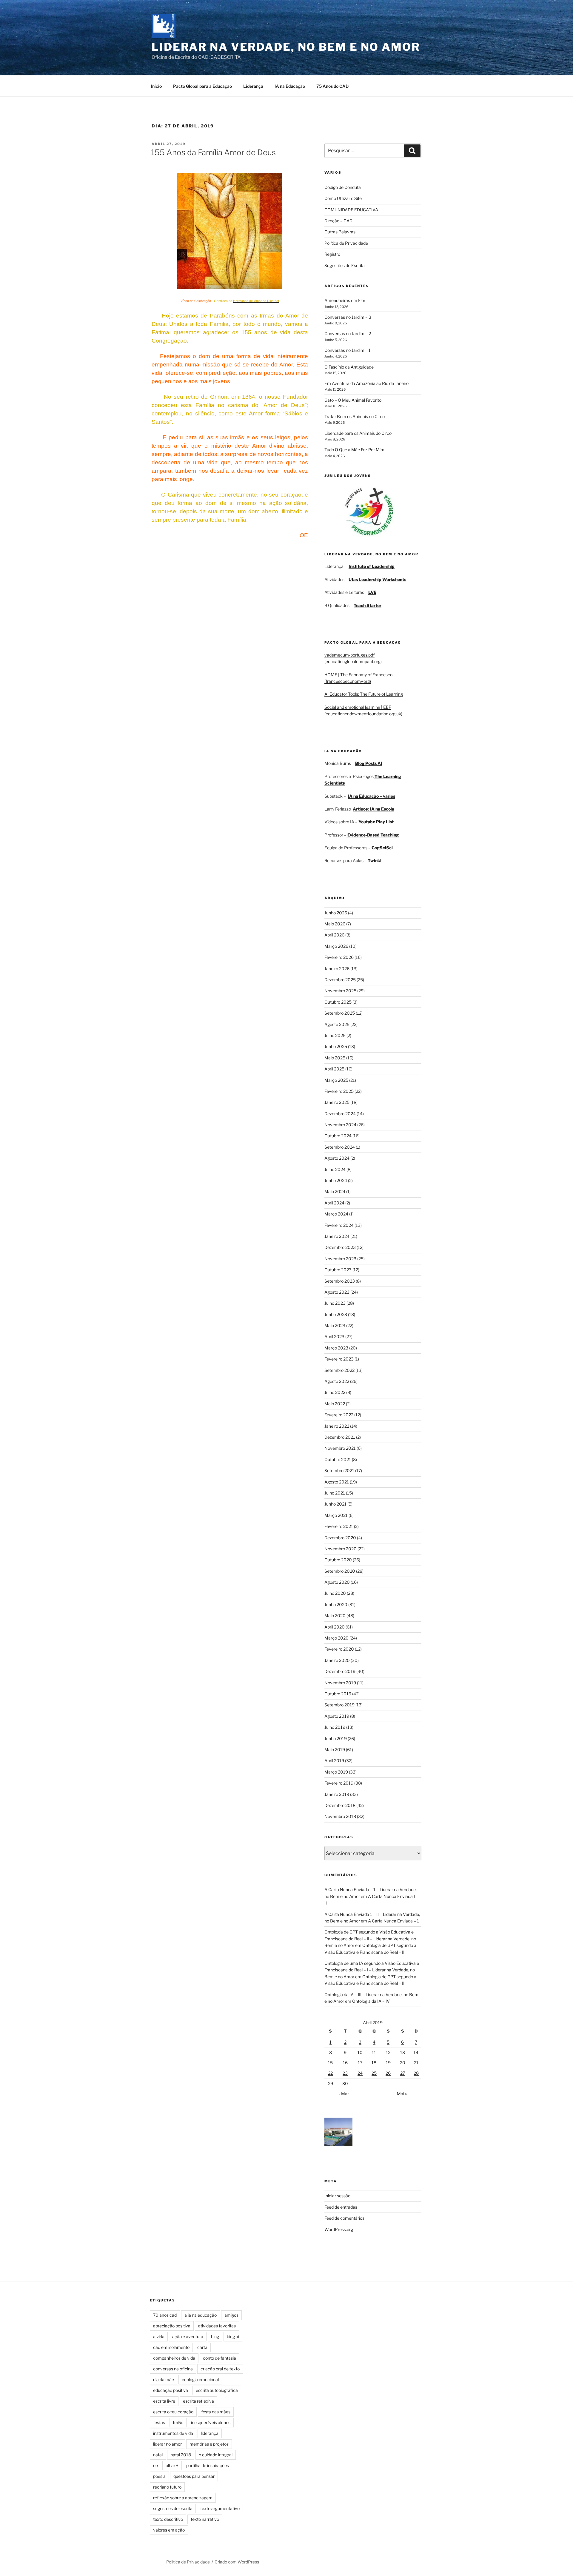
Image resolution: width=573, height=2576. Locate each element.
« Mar (344, 2094)
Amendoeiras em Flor (345, 300)
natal (158, 2455)
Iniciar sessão (337, 2196)
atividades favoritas (217, 2326)
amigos (231, 2315)
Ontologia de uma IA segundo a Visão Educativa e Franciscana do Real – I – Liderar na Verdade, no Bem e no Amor (372, 1970)
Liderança (253, 86)
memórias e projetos (209, 2444)
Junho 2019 (336, 1738)
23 (345, 2073)
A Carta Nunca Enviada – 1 (393, 1921)
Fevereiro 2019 (339, 1783)
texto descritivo (168, 2519)
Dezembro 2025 (340, 980)
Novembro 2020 (341, 1549)
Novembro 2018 (340, 1816)
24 (360, 2073)
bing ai (233, 2337)
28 (416, 2073)
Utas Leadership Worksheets (377, 579)
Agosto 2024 (337, 1158)
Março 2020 (336, 1638)
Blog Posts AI (369, 763)
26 (388, 2073)
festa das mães (216, 2412)
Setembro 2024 (340, 1147)
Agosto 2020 (337, 1582)
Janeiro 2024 (337, 1236)
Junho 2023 (336, 1314)
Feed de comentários (344, 2218)
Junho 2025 (336, 1046)
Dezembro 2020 (340, 1538)
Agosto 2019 (337, 1716)
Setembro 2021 (339, 1470)
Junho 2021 (335, 1504)
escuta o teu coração (173, 2412)
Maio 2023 (335, 1325)
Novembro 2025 (340, 991)
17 (360, 2063)
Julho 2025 (335, 1035)
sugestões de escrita (173, 2508)
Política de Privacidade (346, 243)
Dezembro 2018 (340, 1805)
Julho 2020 (335, 1593)
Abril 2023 (334, 1336)
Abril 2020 (335, 1627)
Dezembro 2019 (340, 1671)
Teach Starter (368, 605)
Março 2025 (336, 1080)
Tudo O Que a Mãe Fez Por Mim (354, 450)
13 (403, 2052)
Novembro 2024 (340, 1125)
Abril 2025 (334, 1069)
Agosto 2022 (337, 1381)
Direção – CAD (338, 221)
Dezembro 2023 (340, 1247)
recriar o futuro (167, 2487)
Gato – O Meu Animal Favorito (353, 400)
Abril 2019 (334, 1761)
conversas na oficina (173, 2369)
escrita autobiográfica (217, 2390)
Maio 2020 (335, 1616)
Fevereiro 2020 (339, 1649)
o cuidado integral (216, 2455)
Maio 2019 (335, 1750)
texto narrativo (205, 2519)
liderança (210, 2433)
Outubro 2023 (338, 1270)
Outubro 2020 (338, 1560)
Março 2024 (336, 1214)
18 (374, 2063)
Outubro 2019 (338, 1694)
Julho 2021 (335, 1493)
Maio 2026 (335, 924)
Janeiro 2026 (337, 969)
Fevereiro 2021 (339, 1526)
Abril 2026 (334, 935)
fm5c (178, 2422)
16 (345, 2063)
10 (360, 2052)
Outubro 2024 (338, 1136)
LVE (372, 592)
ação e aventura (188, 2337)
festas (159, 2422)
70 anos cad (165, 2315)
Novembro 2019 (340, 1683)
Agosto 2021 (337, 1482)
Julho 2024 (335, 1169)
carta (202, 2347)
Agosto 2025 (337, 1024)
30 (345, 2083)
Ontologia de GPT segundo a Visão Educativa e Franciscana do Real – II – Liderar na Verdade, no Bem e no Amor (370, 1939)
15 (330, 2063)
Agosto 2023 (337, 1292)
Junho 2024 (336, 1180)
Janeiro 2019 (337, 1794)
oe (155, 2465)
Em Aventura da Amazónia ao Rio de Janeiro (366, 383)
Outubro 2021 (338, 1459)
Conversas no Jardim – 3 (348, 317)
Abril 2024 (334, 1203)
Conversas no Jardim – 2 (348, 333)
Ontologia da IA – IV (371, 2001)
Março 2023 (336, 1348)
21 (416, 2063)
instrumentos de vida (173, 2433)
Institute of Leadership (372, 566)
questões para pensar (194, 2476)
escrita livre (164, 2401)
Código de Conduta (343, 187)
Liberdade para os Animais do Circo (358, 433)
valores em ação (169, 2530)
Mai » (402, 2094)
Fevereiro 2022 (339, 1415)
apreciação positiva (172, 2326)
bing (215, 2337)
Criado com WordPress (237, 2562)
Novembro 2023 (340, 1259)
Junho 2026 (336, 913)
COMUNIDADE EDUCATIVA (351, 210)
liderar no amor (167, 2444)
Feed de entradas (341, 2207)
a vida (159, 2337)
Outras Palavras (340, 232)
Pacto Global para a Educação (202, 86)
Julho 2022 (335, 1392)
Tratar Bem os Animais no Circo (355, 416)
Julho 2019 (335, 1727)
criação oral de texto (220, 2369)
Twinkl (374, 861)
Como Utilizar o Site (343, 198)
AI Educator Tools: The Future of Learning (364, 694)
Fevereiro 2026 (339, 957)
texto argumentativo (220, 2508)
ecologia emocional (200, 2379)
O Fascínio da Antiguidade (349, 367)
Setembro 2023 (340, 1281)
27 (403, 2073)
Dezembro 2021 (340, 1437)
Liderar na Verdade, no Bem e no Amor (286, 47)
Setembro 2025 (340, 1013)
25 (374, 2073)
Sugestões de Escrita (345, 265)
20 (403, 2063)
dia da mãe (164, 2379)
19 (388, 2063)
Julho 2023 (335, 1303)
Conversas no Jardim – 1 (348, 350)
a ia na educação (201, 2315)
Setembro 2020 (340, 1571)
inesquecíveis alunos (211, 2422)
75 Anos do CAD (332, 86)
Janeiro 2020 (337, 1660)
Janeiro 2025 (337, 1102)
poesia (159, 2476)
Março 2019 (336, 1772)
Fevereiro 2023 (339, 1359)
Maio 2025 (335, 1058)
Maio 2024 (335, 1191)
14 (416, 2052)
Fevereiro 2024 (339, 1225)
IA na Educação (290, 86)
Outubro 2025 (338, 1002)
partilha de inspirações (208, 2465)
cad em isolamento (171, 2347)
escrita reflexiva (198, 2401)
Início (156, 86)
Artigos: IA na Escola (373, 809)
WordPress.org (339, 2229)
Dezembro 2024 (340, 1114)
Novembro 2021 (340, 1448)
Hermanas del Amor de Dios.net (256, 301)
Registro (332, 254)
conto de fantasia (220, 2358)
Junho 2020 (336, 1604)
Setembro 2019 (339, 1705)
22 (330, 2073)
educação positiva (171, 2390)
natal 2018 (181, 2455)
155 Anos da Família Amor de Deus (213, 152)
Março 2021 (336, 1515)
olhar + (172, 2465)
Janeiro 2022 (337, 1426)
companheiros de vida (174, 2358)
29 (331, 2083)
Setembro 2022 (339, 1370)
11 (374, 2052)
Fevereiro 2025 (339, 1091)
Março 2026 (336, 946)
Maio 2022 (335, 1404)
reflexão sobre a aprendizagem (183, 2498)
